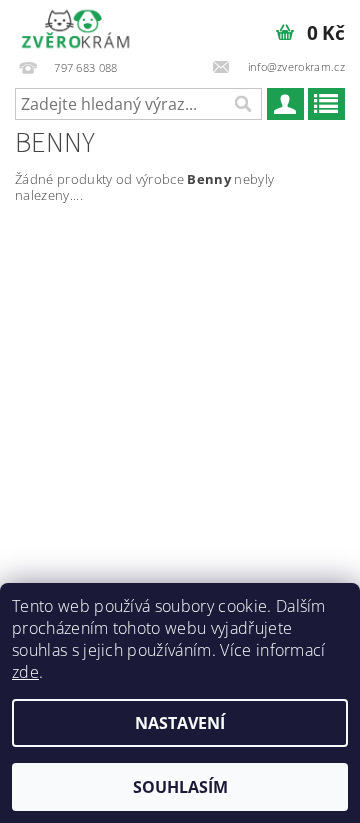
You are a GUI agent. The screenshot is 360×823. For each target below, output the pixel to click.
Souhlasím (180, 787)
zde (25, 672)
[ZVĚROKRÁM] (75, 26)
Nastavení (180, 723)
